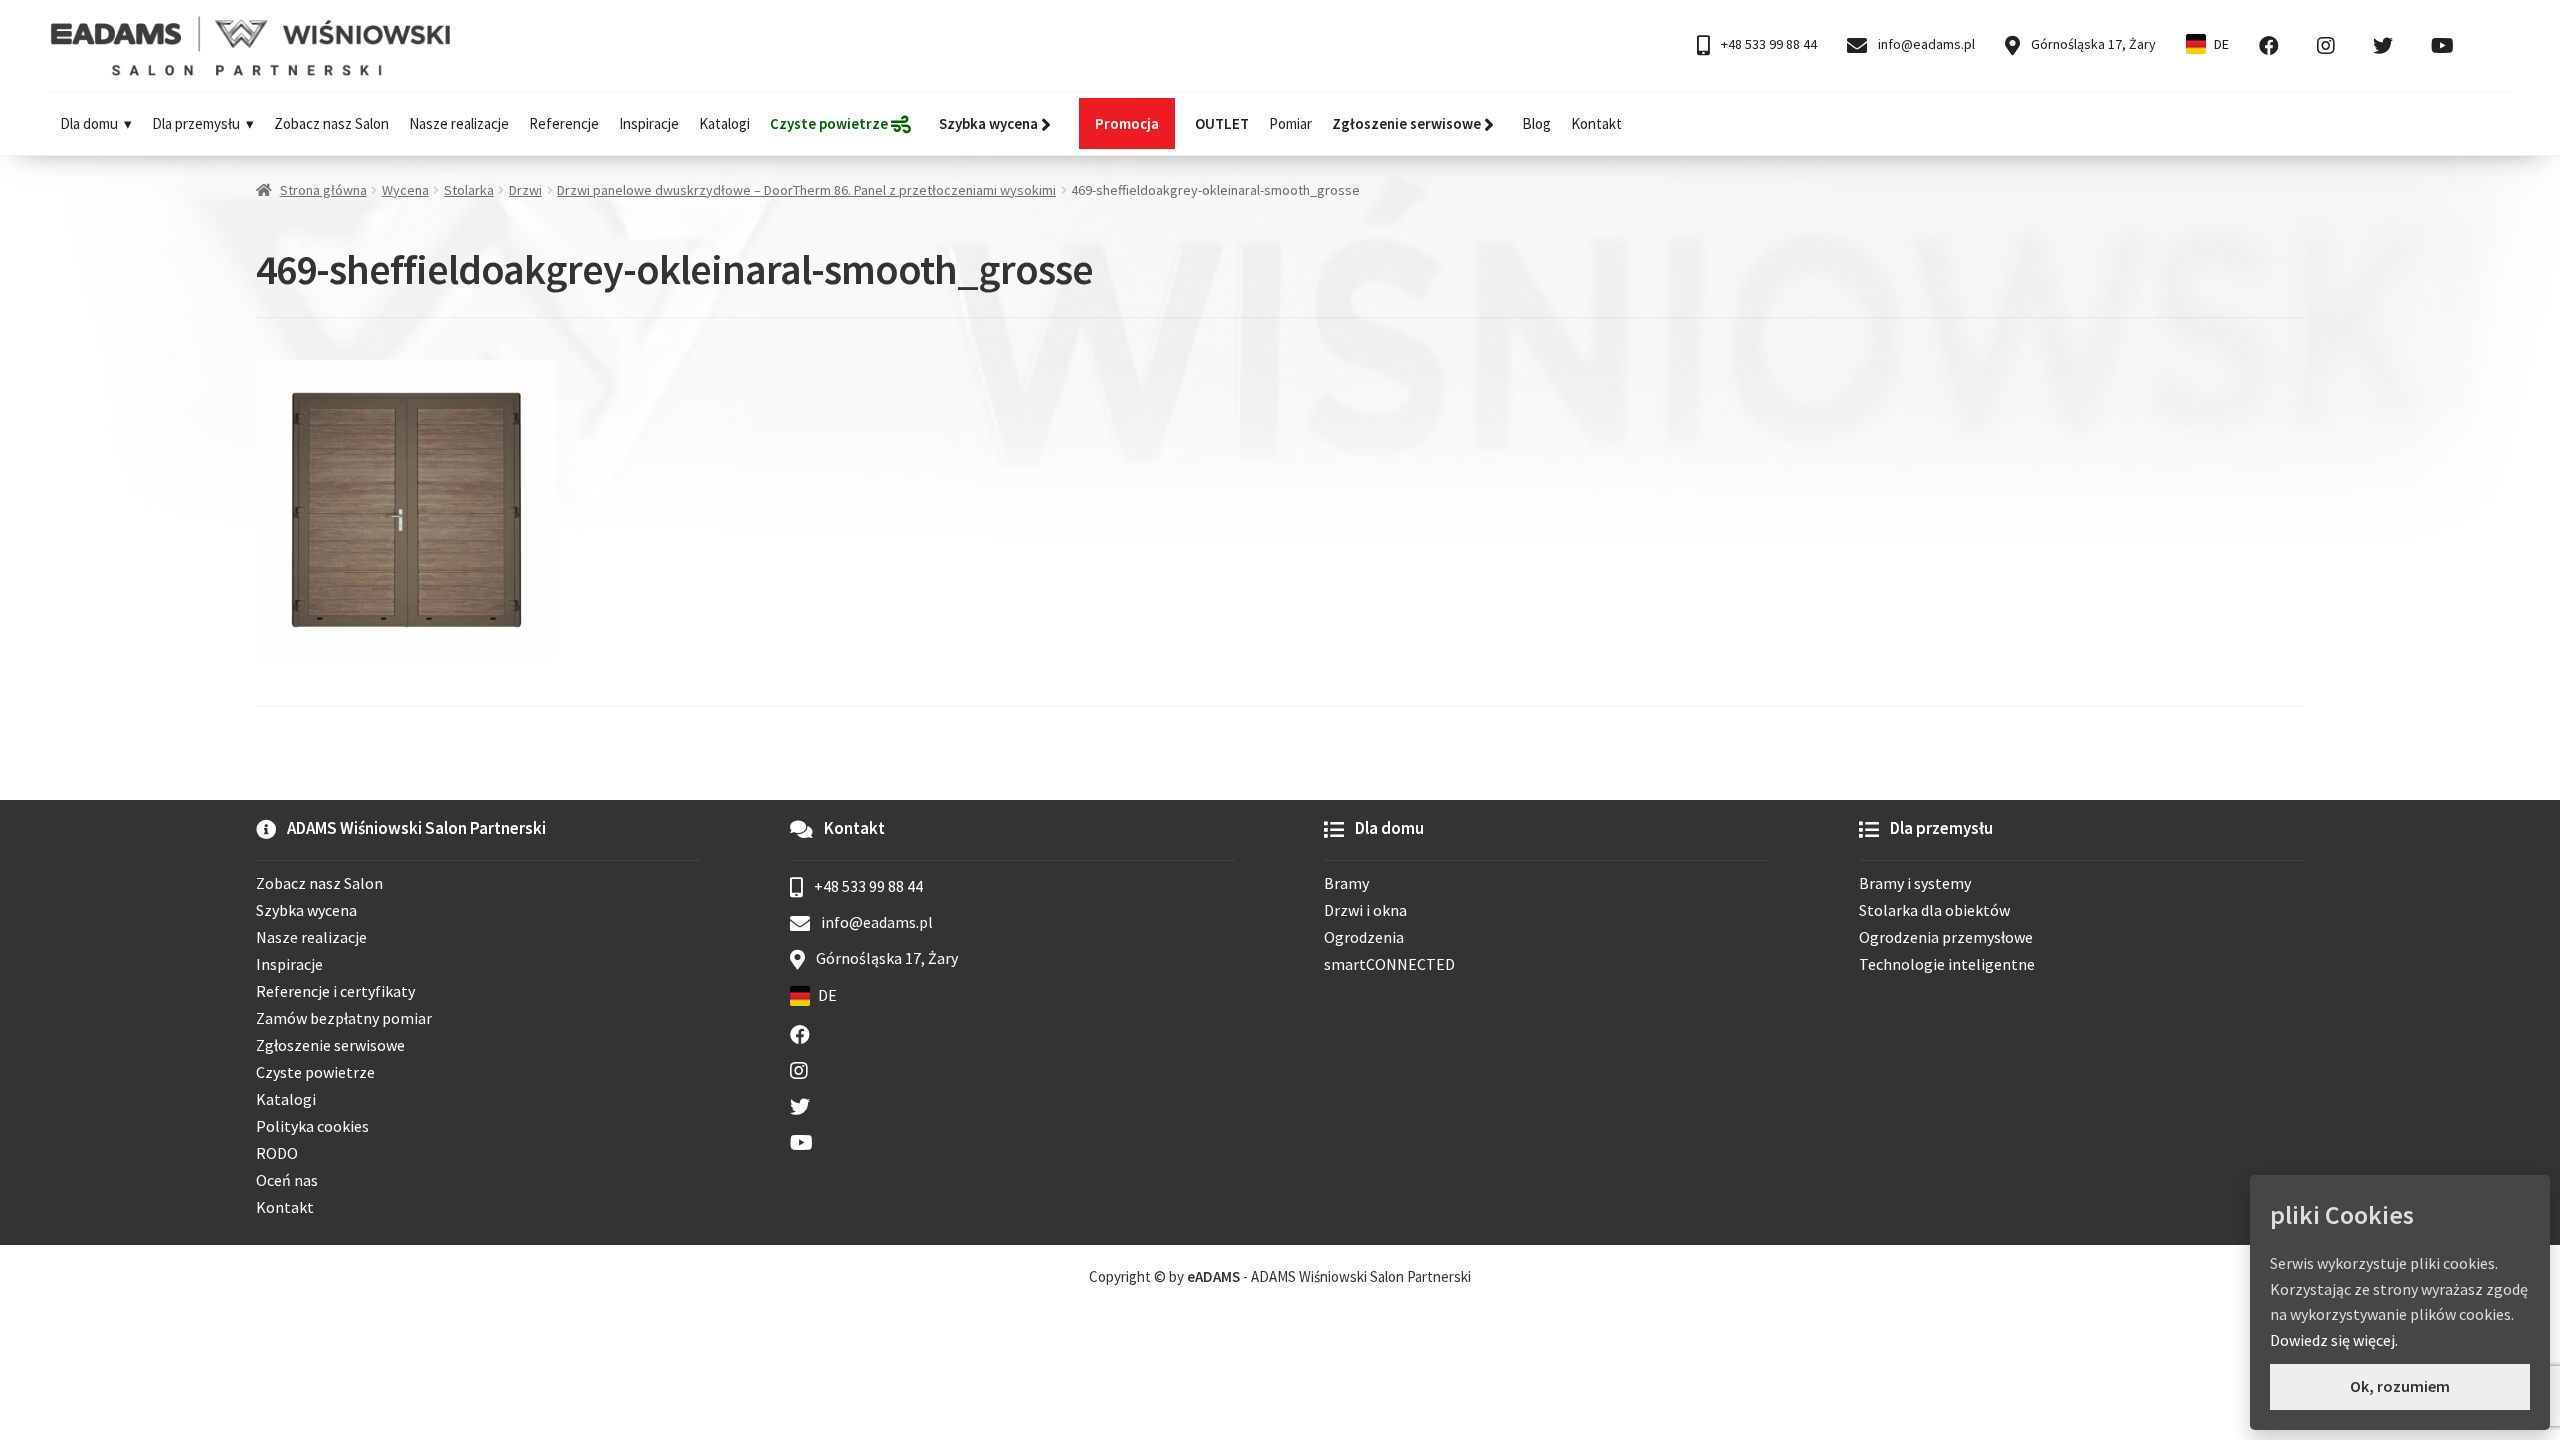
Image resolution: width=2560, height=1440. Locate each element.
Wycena (405, 190)
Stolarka (469, 190)
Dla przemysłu (196, 123)
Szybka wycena (306, 910)
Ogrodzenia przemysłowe (1946, 937)
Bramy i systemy (1915, 883)
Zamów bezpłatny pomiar (344, 1018)
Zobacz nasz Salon (331, 123)
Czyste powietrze (315, 1072)
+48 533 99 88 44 (1767, 44)
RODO (277, 1153)
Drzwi (525, 190)
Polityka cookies (312, 1126)
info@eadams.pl (1925, 44)
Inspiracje (649, 123)
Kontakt (1596, 123)
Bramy (1346, 883)
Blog (1536, 123)
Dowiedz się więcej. (2334, 1340)
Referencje (564, 123)
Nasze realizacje (459, 123)
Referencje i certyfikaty (335, 991)
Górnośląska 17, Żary (2092, 44)
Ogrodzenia (1364, 937)
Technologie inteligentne (1947, 964)
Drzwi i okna (1365, 910)
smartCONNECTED (1389, 964)
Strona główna (323, 190)
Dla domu (89, 123)
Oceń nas (287, 1180)
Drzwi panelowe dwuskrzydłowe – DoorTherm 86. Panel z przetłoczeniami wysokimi (806, 190)
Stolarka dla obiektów (1934, 910)
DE (2221, 44)
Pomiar (1290, 123)
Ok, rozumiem (2400, 1386)
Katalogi (724, 123)
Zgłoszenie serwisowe (330, 1045)
